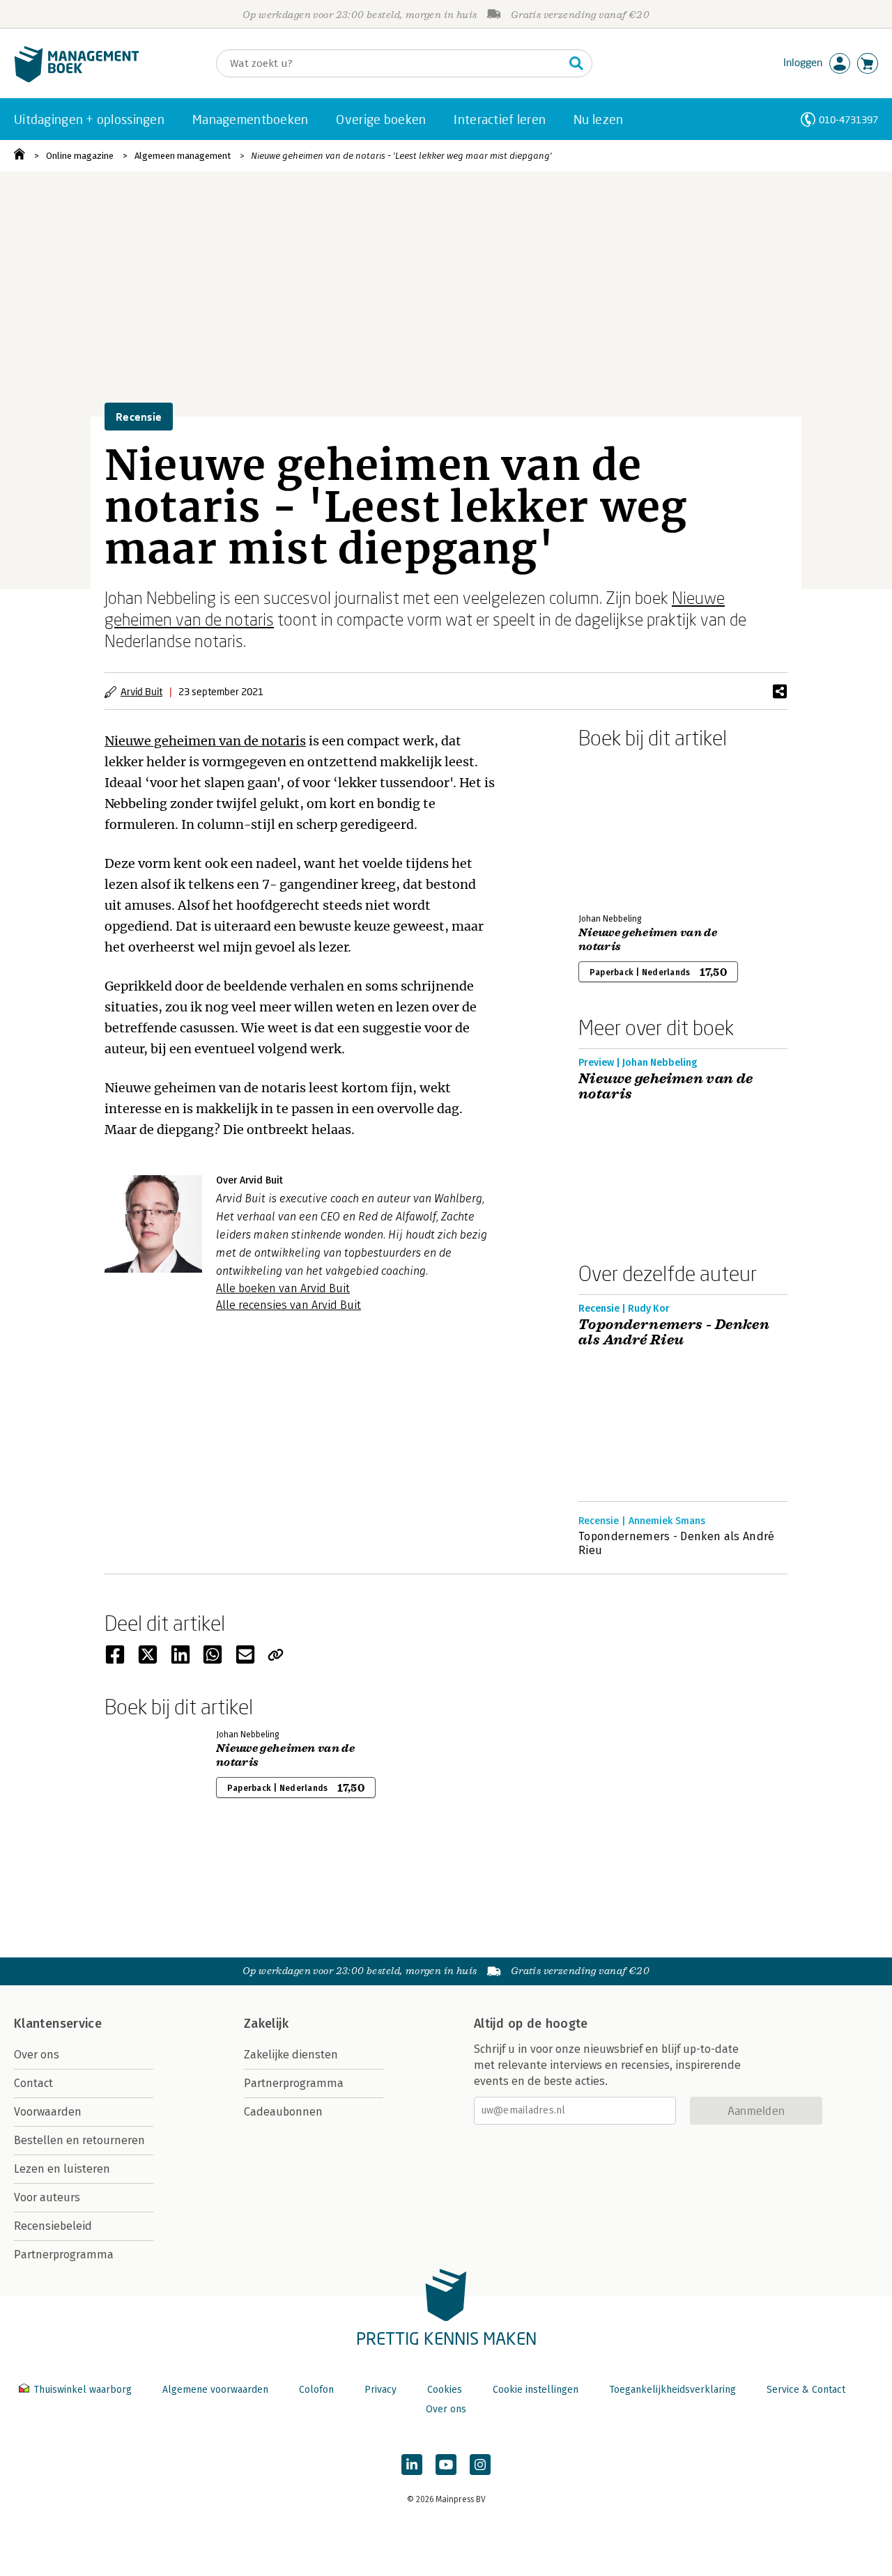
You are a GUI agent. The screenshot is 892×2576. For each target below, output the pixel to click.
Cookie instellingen (536, 2390)
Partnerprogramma (64, 2255)
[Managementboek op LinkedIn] (412, 2465)
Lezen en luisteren (62, 2169)
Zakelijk (266, 2024)
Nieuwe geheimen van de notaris (205, 741)
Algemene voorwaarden (215, 2390)
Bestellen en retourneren (79, 2140)
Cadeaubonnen (283, 2112)
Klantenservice (58, 2024)
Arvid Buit (141, 691)
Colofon (316, 2390)
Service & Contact (806, 2390)
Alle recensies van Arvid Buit (289, 1305)
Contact (33, 2083)
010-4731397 (848, 119)
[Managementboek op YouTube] (446, 2465)
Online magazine (80, 156)
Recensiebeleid (53, 2226)
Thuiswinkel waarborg (83, 2390)
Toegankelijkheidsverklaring (672, 2390)
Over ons (37, 2055)
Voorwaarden (48, 2112)
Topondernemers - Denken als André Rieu (674, 1333)
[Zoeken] (576, 63)
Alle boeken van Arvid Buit (283, 1288)
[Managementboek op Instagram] (480, 2465)
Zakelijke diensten (291, 2055)
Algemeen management (183, 156)
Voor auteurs (47, 2197)
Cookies (445, 2390)
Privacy (380, 2390)
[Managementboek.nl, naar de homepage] (77, 79)
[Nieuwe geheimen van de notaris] (627, 828)
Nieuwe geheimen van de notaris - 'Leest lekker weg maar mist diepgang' (401, 156)
